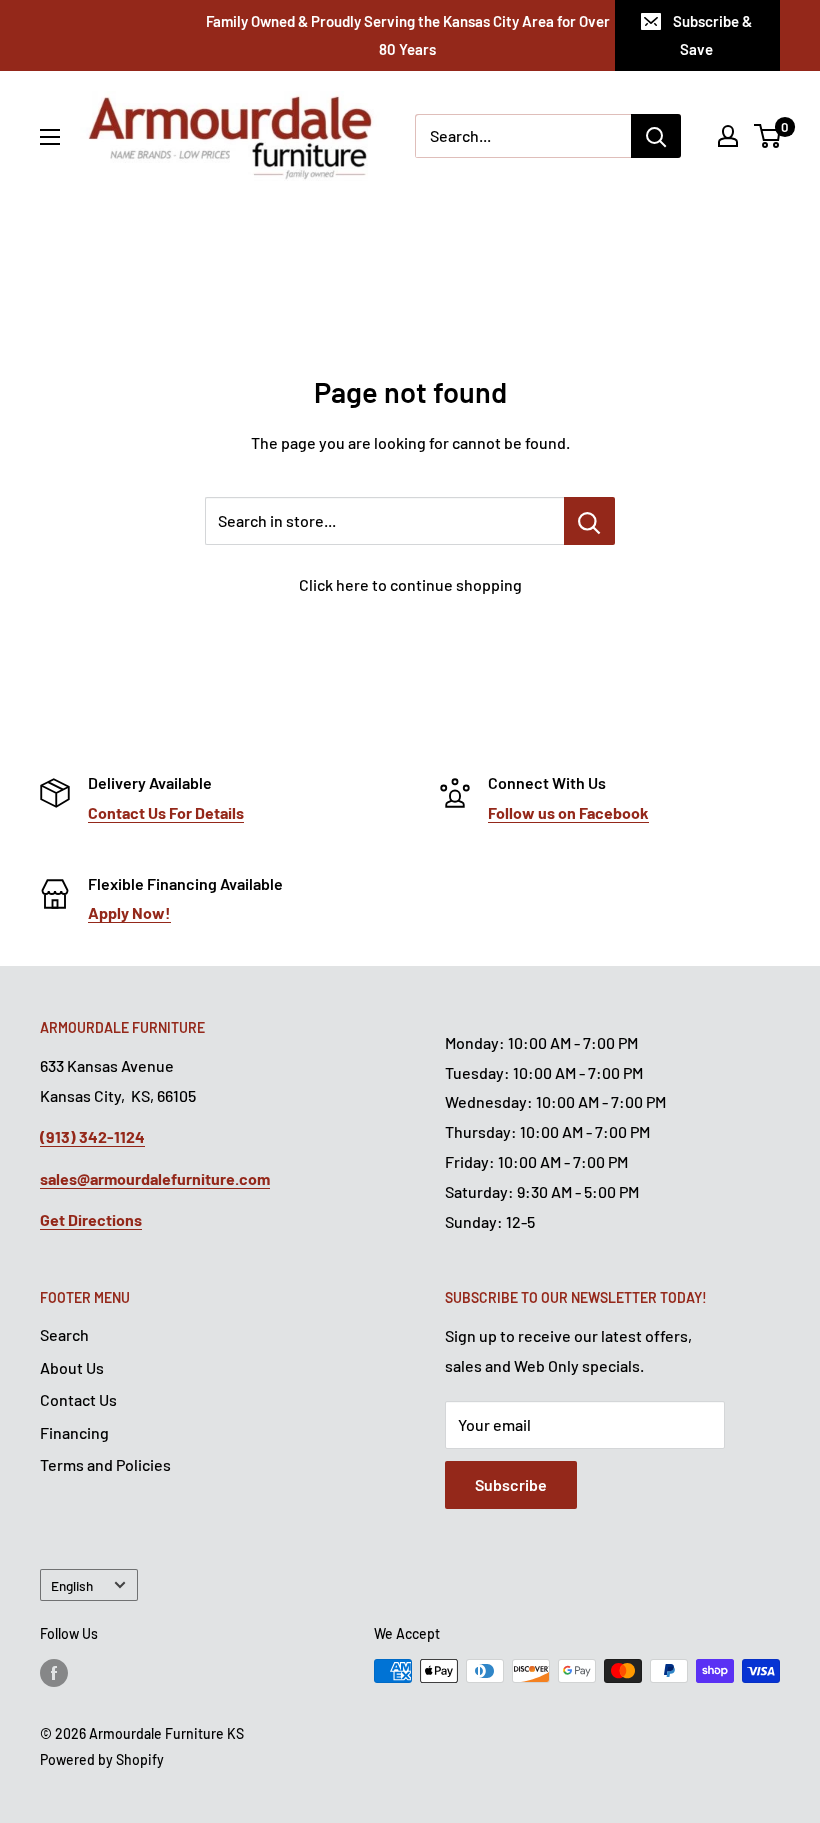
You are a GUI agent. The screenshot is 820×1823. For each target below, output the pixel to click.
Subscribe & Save (712, 35)
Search (64, 1334)
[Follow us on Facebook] (54, 1673)
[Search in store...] (589, 521)
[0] (768, 136)
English (72, 1585)
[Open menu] (50, 137)
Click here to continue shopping (410, 584)
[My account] (728, 136)
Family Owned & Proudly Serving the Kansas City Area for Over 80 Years (408, 35)
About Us (72, 1367)
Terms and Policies (105, 1464)
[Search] (656, 136)
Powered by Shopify (102, 1759)
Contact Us (78, 1399)
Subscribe (511, 1484)
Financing (74, 1432)
